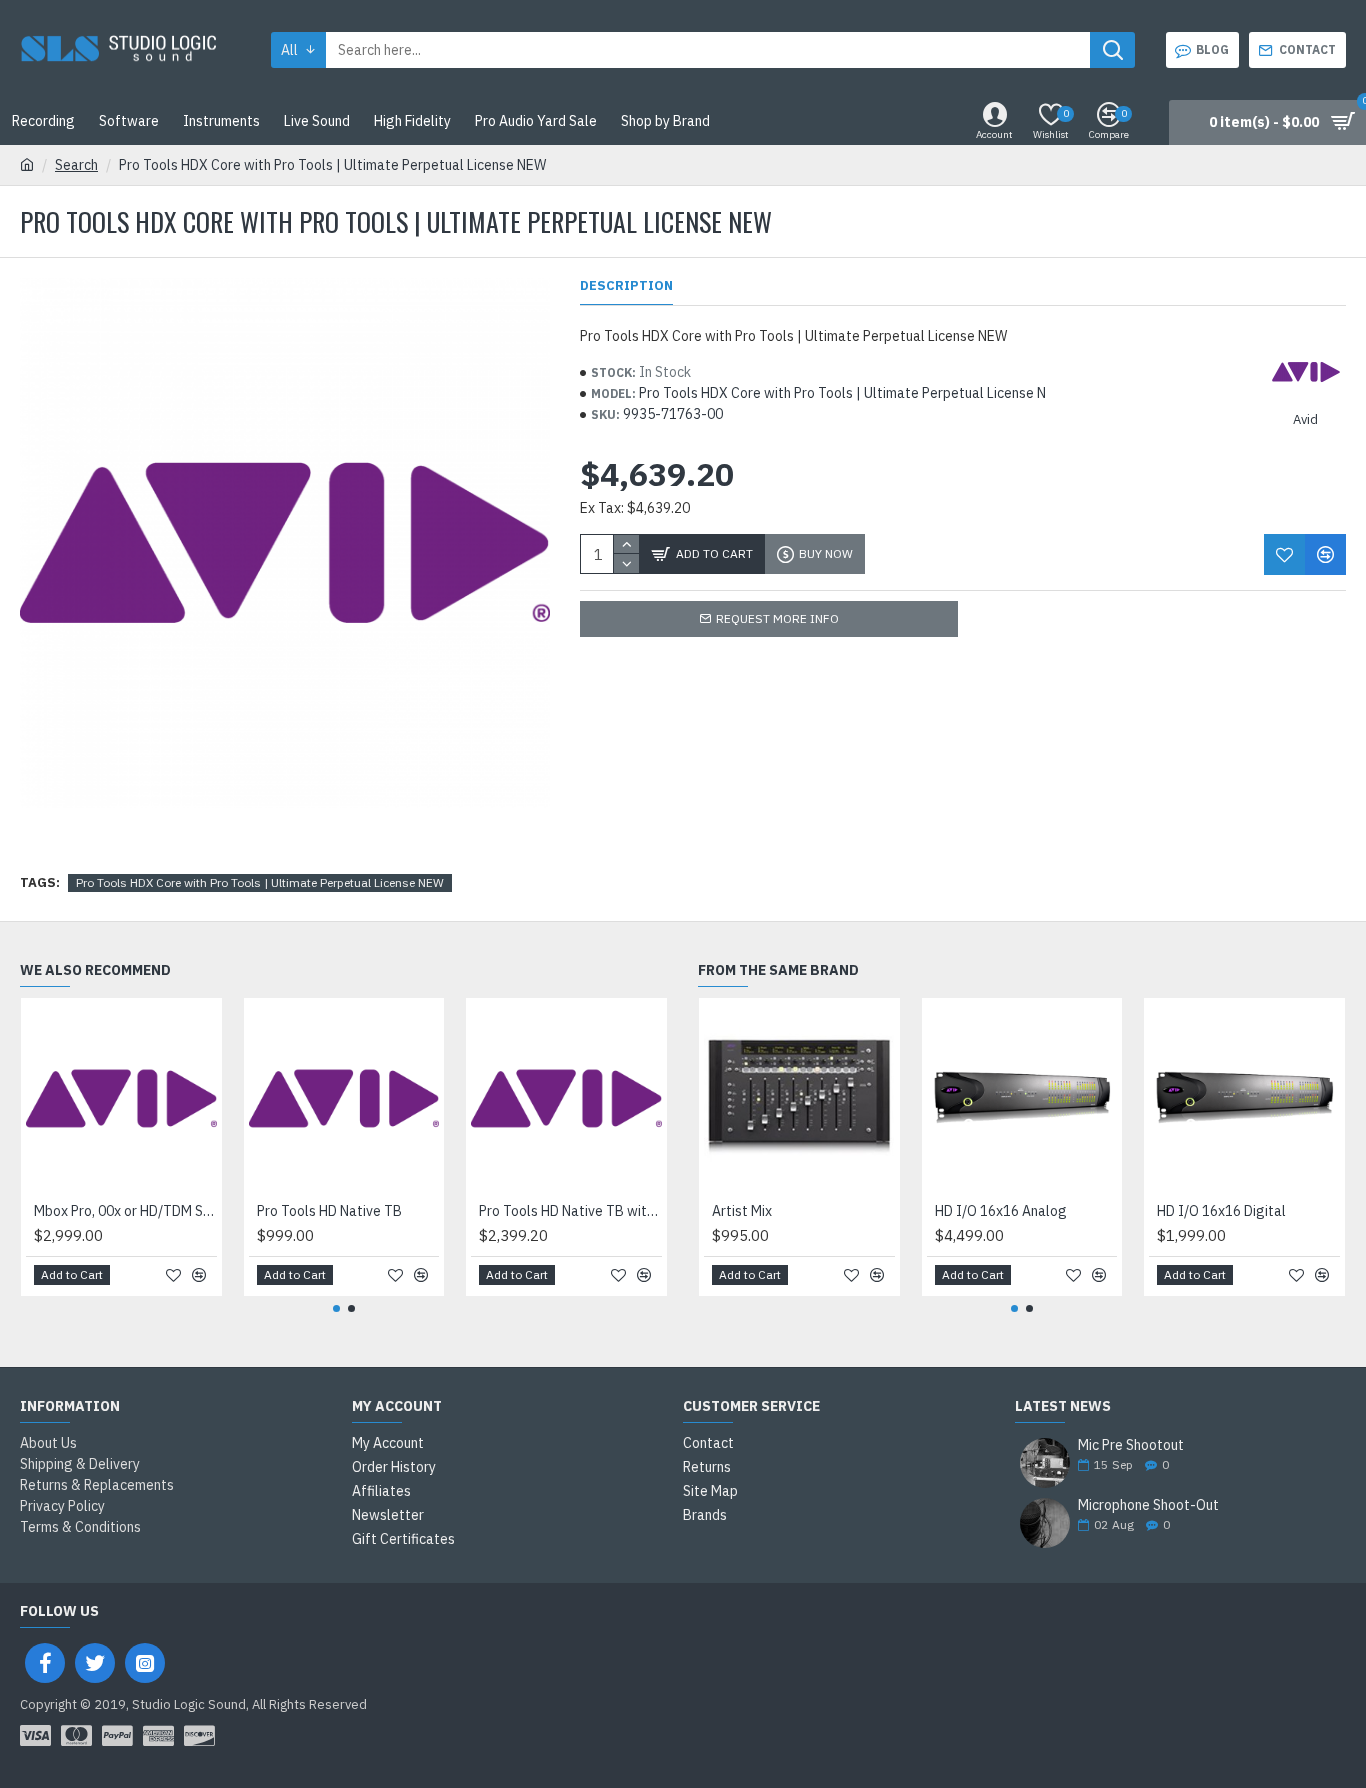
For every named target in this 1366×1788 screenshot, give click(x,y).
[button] (336, 1308)
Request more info (777, 618)
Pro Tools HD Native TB (329, 1211)
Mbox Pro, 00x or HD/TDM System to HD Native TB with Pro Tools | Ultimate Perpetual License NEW (125, 1211)
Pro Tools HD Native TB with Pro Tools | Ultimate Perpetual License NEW (570, 1211)
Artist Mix (742, 1211)
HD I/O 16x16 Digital (1221, 1211)
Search (76, 165)
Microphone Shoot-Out (1148, 1505)
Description (626, 286)
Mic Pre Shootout (1131, 1445)
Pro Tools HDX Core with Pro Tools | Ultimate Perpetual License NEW (260, 882)
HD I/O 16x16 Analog (1001, 1211)
